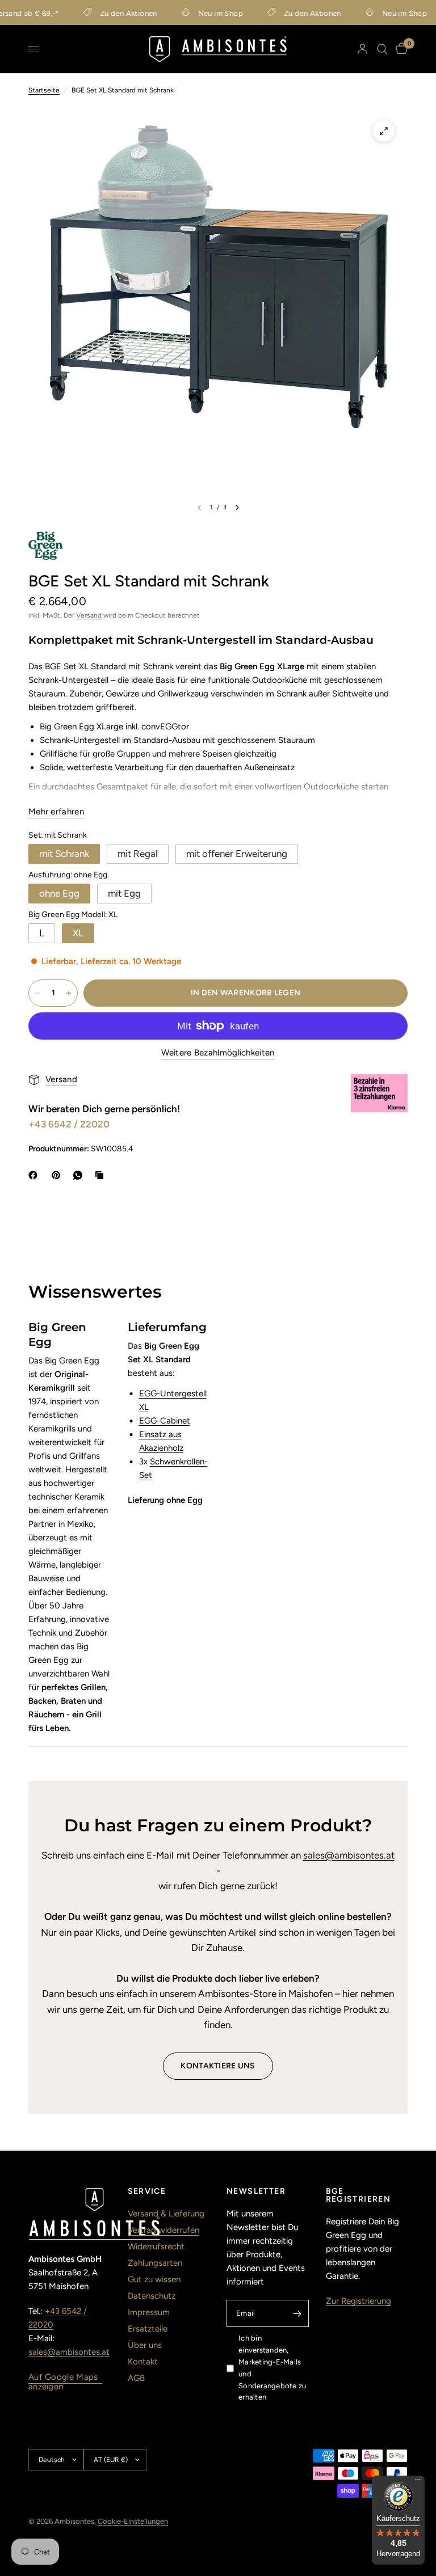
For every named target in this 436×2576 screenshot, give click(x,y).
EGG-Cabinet (165, 1421)
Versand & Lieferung (166, 2214)
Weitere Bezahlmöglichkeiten (218, 1053)
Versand (89, 615)
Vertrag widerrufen (163, 2230)
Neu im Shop (202, 13)
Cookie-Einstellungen (133, 2521)
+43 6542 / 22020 (69, 1124)
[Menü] (418, 2482)
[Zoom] (384, 131)
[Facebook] (35, 1175)
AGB (136, 2378)
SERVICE (147, 2191)
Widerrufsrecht (156, 2246)
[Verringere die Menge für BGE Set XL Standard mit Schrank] (37, 993)
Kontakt (143, 2362)
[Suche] (382, 49)
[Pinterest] (58, 1175)
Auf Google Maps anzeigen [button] (63, 2377)
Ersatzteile (148, 2329)
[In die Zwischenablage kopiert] (102, 1175)
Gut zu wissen (154, 2279)
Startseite (44, 90)
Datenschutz (152, 2296)
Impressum (149, 2312)
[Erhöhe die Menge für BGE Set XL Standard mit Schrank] (69, 993)
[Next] (237, 508)
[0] (400, 49)
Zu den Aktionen (110, 13)
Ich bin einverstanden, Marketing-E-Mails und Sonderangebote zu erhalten (272, 2368)
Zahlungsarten (155, 2263)
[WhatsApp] (80, 1175)
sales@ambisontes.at (349, 1855)
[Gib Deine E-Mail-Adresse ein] (297, 2313)
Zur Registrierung (359, 2301)
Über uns (145, 2345)
